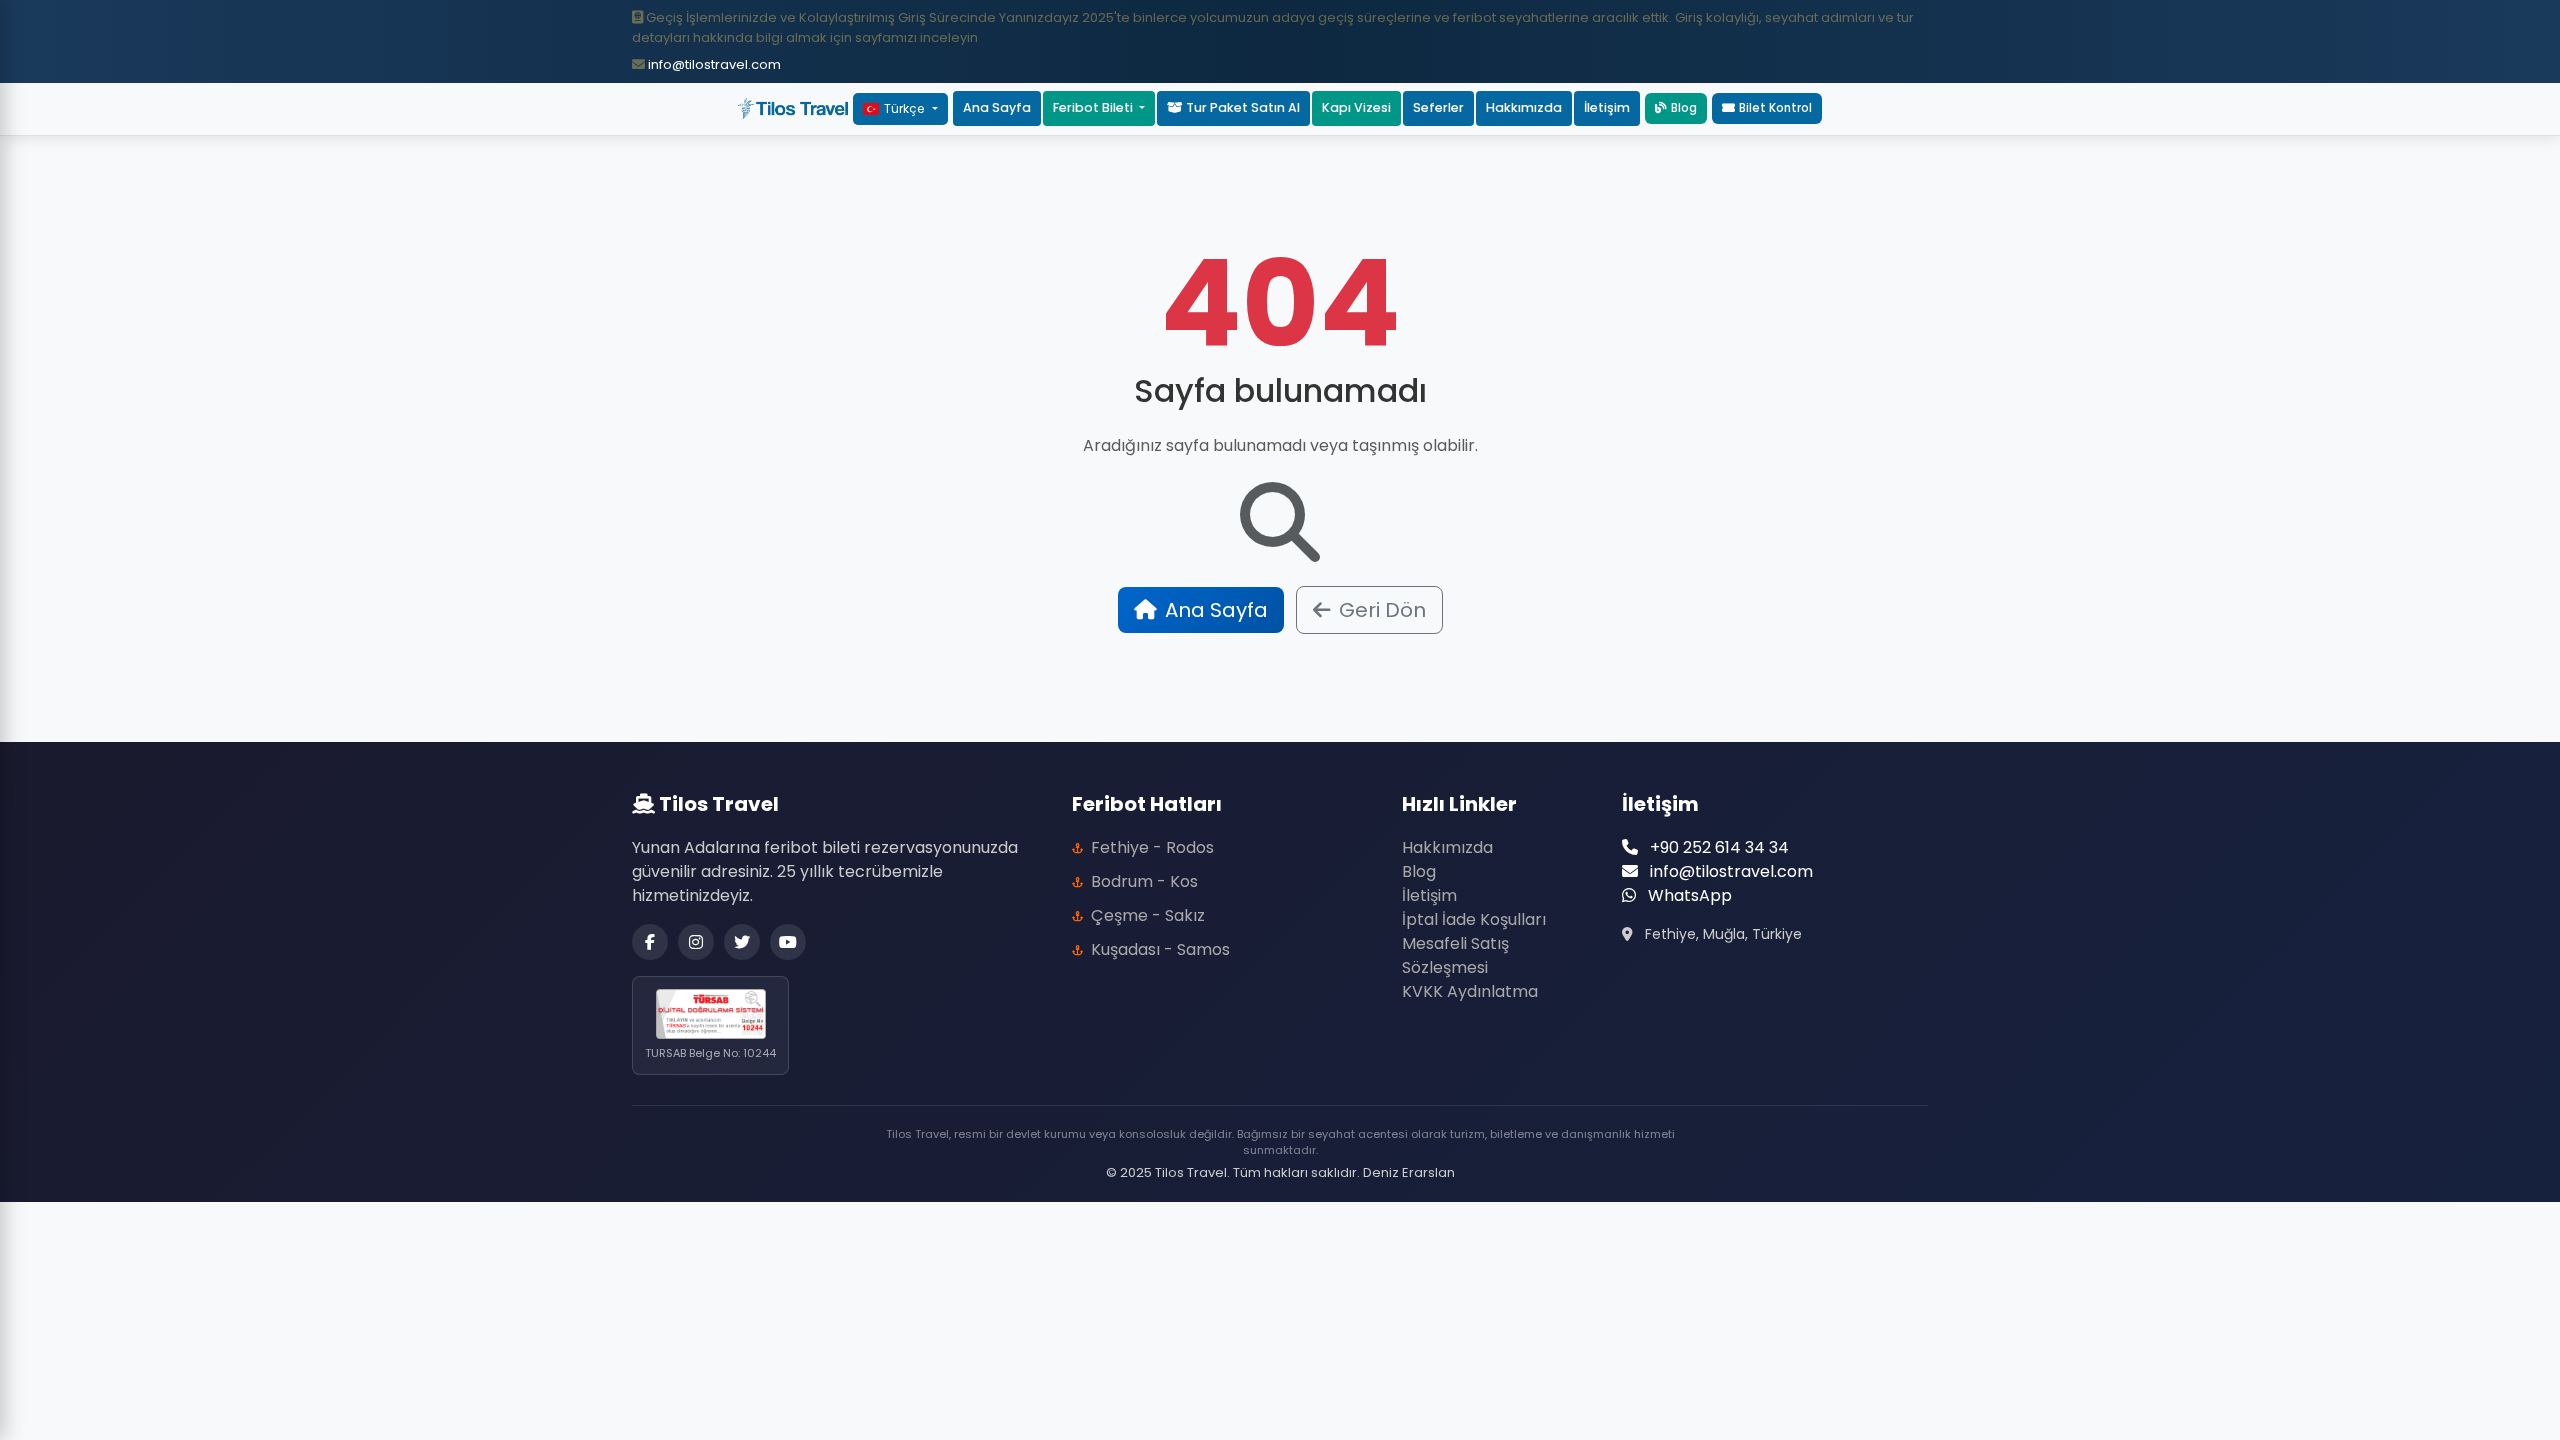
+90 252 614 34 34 (1717, 847)
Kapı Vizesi (1356, 107)
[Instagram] (696, 942)
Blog (1684, 108)
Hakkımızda (1524, 107)
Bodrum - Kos (1144, 881)
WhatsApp (1688, 895)
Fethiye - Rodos (1152, 847)
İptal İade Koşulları (1474, 919)
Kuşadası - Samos (1160, 949)
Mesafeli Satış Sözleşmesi (1455, 955)
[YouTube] (788, 942)
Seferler (1438, 107)
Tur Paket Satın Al (1241, 107)
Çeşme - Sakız (1148, 915)
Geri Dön (1382, 610)
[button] (1767, 108)
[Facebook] (650, 942)
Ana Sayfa (997, 107)
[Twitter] (742, 942)
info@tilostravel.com (713, 64)
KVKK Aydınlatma (1470, 991)
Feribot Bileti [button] (1094, 107)
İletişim (1607, 107)
